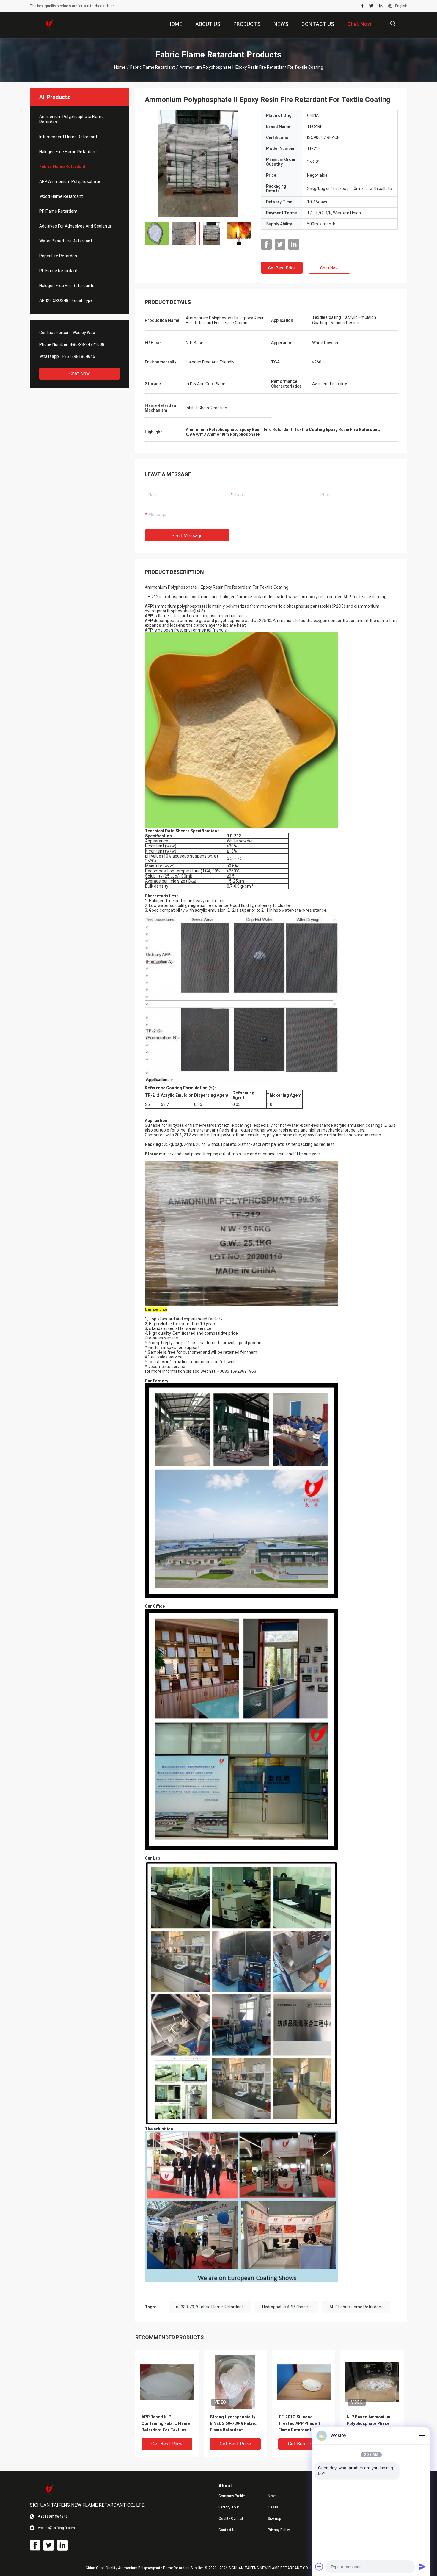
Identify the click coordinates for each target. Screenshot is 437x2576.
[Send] (422, 2566)
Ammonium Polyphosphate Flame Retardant (71, 119)
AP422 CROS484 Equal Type (66, 300)
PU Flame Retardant (58, 271)
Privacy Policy (279, 2530)
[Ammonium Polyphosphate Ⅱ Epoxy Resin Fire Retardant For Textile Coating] (198, 163)
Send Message (187, 536)
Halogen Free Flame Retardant (68, 152)
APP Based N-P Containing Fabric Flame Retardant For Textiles (166, 2423)
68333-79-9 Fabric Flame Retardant (210, 2307)
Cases (273, 2507)
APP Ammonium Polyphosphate (70, 181)
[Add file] (319, 2566)
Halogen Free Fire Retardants (67, 286)
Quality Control (231, 2519)
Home (120, 67)
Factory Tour (229, 2507)
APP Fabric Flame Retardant (356, 2307)
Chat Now (80, 373)
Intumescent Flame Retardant (68, 137)
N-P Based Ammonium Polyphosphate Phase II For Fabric (370, 2423)
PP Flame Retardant (58, 211)
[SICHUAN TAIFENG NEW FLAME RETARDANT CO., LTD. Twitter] (371, 6)
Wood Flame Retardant (61, 196)
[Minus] (422, 2436)
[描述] (393, 24)
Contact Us (228, 2530)
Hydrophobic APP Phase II (286, 2307)
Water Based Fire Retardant (66, 241)
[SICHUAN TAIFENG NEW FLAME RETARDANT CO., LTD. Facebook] (363, 6)
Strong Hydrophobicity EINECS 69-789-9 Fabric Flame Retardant (233, 2423)
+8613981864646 (78, 356)
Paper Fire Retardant (59, 256)
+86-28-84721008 (87, 344)
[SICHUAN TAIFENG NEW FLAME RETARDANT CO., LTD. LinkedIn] (381, 6)
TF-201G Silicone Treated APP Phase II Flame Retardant (299, 2423)
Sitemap (274, 2519)
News (272, 2496)
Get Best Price (282, 268)
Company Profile (232, 2496)
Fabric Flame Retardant (153, 67)
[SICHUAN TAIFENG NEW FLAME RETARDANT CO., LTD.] (49, 25)
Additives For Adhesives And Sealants (75, 226)
